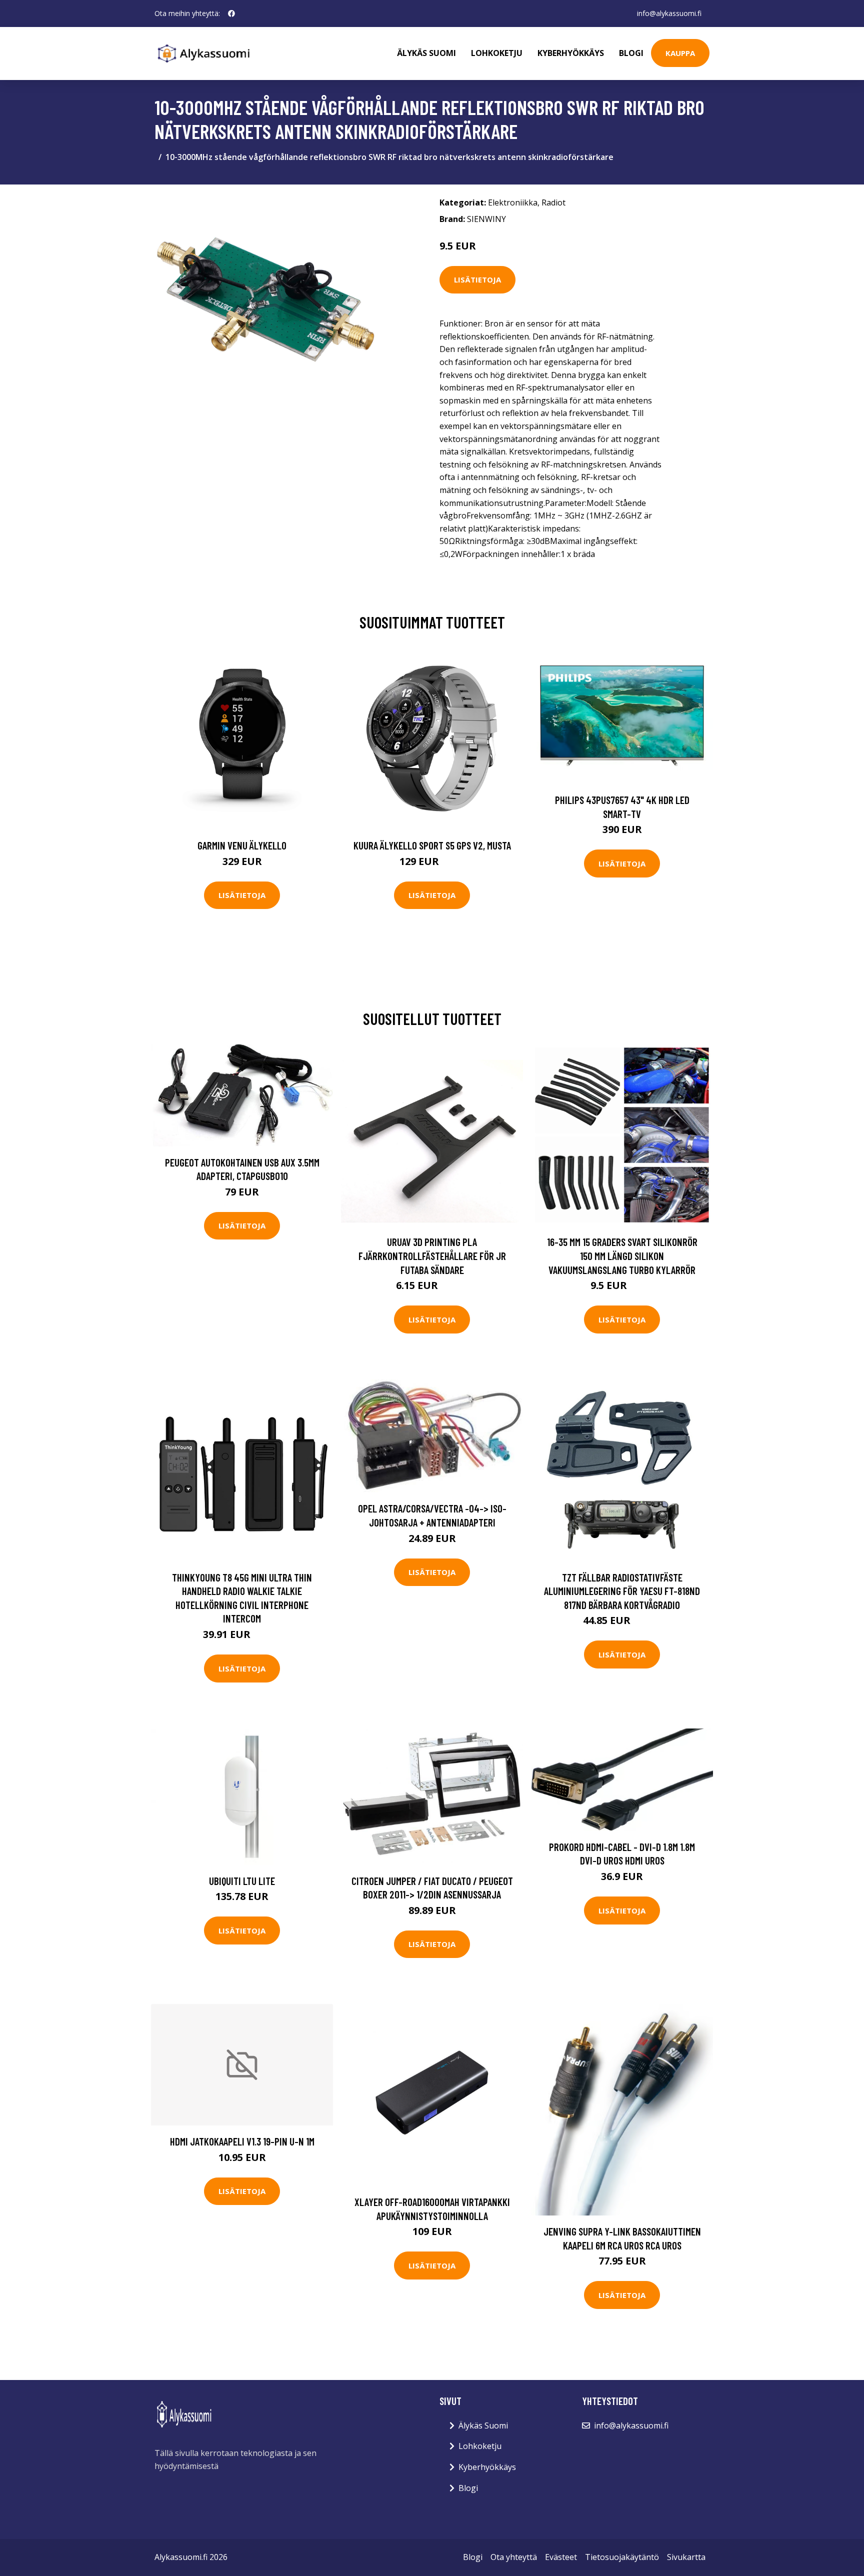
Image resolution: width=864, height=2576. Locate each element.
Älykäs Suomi (483, 2425)
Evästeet (561, 2557)
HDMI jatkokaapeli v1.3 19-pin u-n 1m (242, 2141)
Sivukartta (686, 2557)
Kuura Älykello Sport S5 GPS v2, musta (432, 845)
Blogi (631, 53)
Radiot (553, 202)
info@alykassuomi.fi (669, 13)
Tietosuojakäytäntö (622, 2557)
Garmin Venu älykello (242, 845)
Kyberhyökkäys (571, 53)
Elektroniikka (513, 202)
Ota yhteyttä (514, 2557)
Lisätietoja (477, 279)
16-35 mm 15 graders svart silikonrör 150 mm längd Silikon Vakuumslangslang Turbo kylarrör (622, 1255)
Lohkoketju (497, 53)
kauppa (680, 53)
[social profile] (231, 13)
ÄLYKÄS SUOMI (426, 53)
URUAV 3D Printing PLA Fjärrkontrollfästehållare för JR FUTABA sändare (432, 1255)
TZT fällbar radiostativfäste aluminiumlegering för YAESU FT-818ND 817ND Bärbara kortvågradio (622, 1591)
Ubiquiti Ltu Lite (242, 1881)
